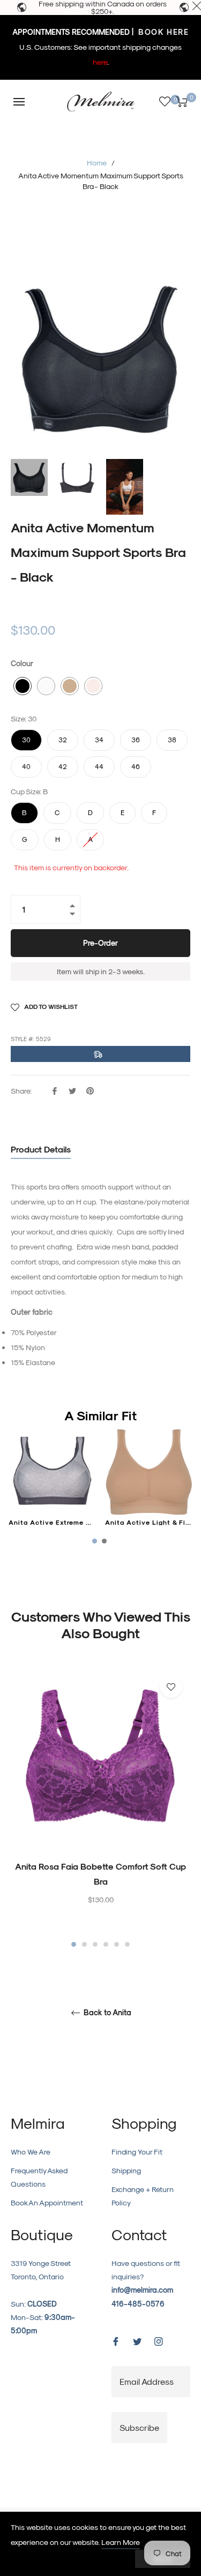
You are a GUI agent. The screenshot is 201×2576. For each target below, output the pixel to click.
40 (26, 763)
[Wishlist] (165, 101)
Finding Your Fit (137, 2152)
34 (99, 736)
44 (99, 763)
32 (63, 736)
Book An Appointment (47, 2202)
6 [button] (127, 1944)
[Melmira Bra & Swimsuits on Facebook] (116, 2341)
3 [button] (95, 1944)
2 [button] (84, 1944)
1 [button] (74, 1944)
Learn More (121, 2542)
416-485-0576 (138, 2304)
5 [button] (117, 1944)
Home (97, 163)
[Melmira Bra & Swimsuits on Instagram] (159, 2341)
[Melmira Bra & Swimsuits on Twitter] (137, 2341)
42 (63, 763)
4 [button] (106, 1944)
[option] (100, 1808)
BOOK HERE (162, 32)
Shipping (126, 2170)
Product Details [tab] (41, 1149)
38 (172, 736)
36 (136, 736)
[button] (23, 686)
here (100, 62)
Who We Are (31, 2152)
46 (136, 763)
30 (26, 736)
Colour (22, 663)
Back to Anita (106, 2013)
